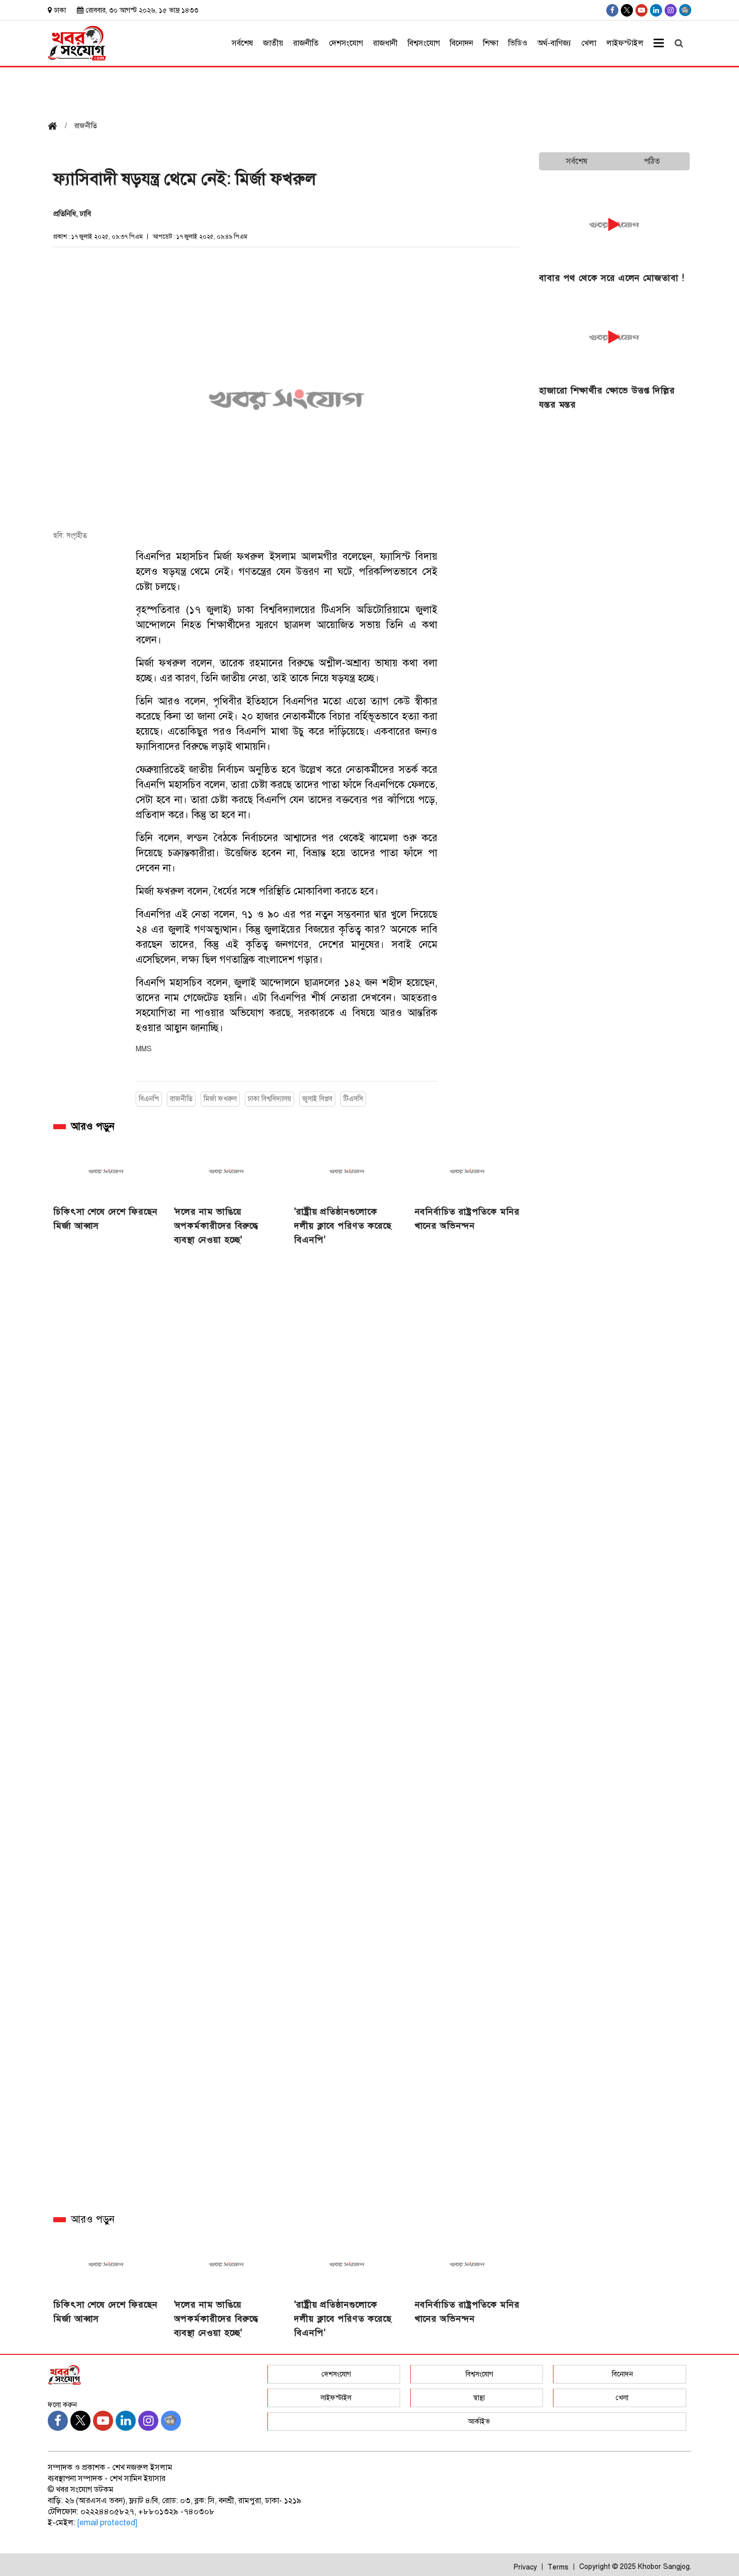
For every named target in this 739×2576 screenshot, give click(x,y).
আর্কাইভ (479, 2421)
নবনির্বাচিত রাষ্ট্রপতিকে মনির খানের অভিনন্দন (467, 1219)
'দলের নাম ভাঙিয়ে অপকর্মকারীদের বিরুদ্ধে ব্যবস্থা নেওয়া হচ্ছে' (216, 1226)
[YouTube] (641, 10)
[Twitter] (627, 10)
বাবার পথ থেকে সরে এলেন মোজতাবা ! (612, 278)
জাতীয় (273, 43)
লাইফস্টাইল (625, 43)
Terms (558, 2567)
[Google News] (685, 10)
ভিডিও (518, 43)
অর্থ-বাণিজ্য (554, 43)
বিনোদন (461, 43)
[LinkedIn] (656, 10)
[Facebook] (612, 10)
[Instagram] (671, 10)
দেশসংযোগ (346, 43)
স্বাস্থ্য (479, 2398)
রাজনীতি (306, 43)
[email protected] (107, 2523)
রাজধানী (385, 43)
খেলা (589, 43)
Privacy (525, 2567)
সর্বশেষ (242, 43)
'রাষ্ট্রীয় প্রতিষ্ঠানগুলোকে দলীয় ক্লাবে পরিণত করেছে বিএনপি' (343, 1226)
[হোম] (56, 127)
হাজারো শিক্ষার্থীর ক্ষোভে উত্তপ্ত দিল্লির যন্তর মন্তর (607, 398)
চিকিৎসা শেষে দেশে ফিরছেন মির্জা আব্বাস (106, 1219)
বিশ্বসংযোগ (424, 43)
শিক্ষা (491, 43)
